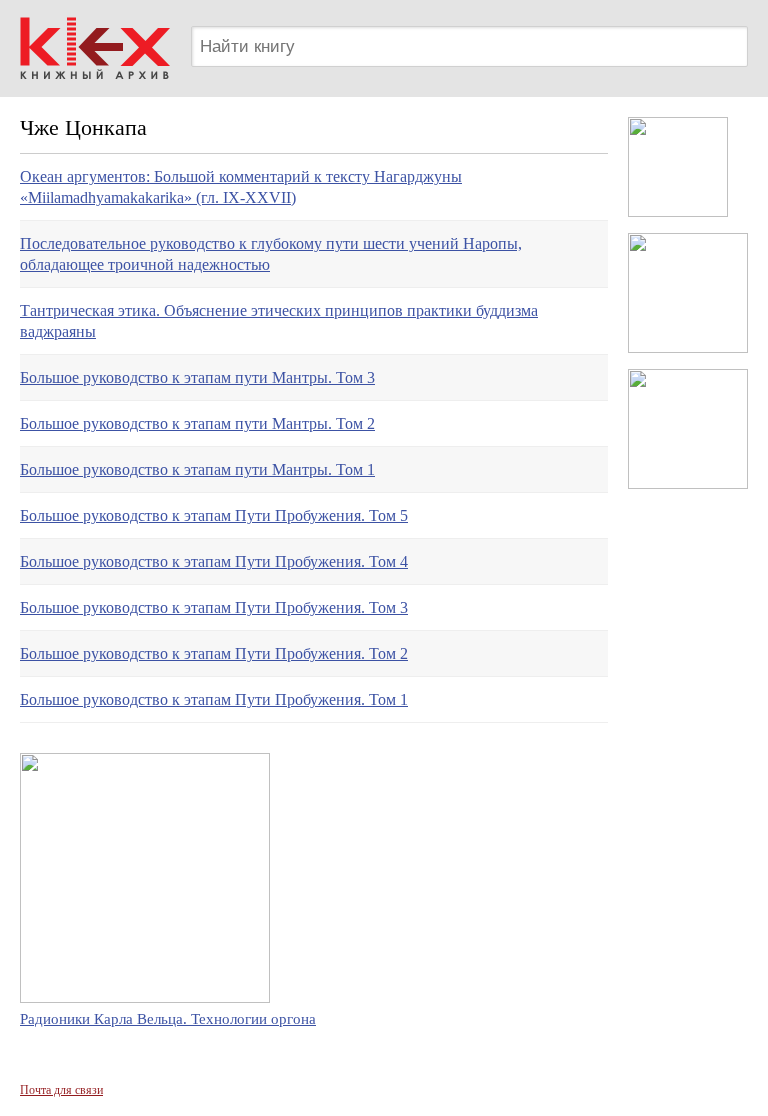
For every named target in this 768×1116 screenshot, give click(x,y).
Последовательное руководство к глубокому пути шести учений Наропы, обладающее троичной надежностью (271, 254)
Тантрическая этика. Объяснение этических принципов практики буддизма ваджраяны (279, 321)
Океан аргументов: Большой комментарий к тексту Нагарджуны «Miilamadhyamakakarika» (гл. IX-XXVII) (241, 187)
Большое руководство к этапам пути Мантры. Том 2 (197, 423)
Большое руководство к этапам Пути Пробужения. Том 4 (214, 561)
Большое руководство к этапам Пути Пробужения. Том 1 (214, 699)
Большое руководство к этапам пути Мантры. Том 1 (197, 469)
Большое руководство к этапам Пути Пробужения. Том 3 (214, 607)
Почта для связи (61, 1090)
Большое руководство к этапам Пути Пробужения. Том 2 (214, 653)
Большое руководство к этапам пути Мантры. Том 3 (197, 377)
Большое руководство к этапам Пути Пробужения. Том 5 (214, 515)
